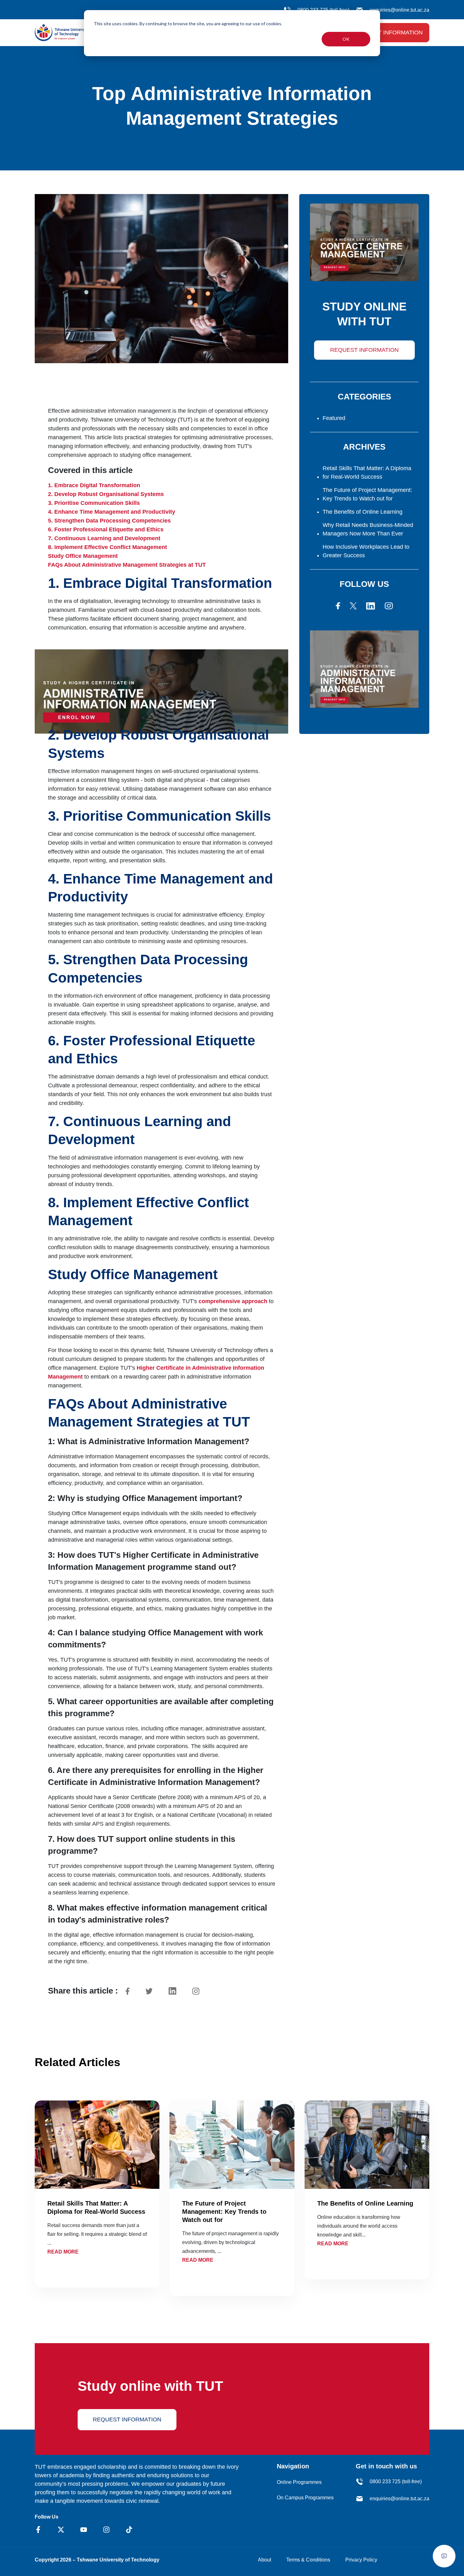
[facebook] (338, 606)
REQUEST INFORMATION (364, 350)
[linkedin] (371, 606)
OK (346, 39)
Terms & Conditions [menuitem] (308, 2560)
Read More (63, 2252)
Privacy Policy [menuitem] (361, 2560)
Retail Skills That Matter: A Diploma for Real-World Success (367, 473)
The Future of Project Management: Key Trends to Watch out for (367, 494)
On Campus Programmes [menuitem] (305, 2498)
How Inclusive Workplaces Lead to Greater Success (366, 551)
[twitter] (353, 606)
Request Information (388, 32)
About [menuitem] (265, 2560)
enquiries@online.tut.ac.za (399, 10)
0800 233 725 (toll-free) (396, 2481)
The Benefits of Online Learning (363, 512)
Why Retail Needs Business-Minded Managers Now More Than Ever (368, 529)
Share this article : (83, 1991)
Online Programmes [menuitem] (299, 2482)
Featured (334, 418)
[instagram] (389, 606)
